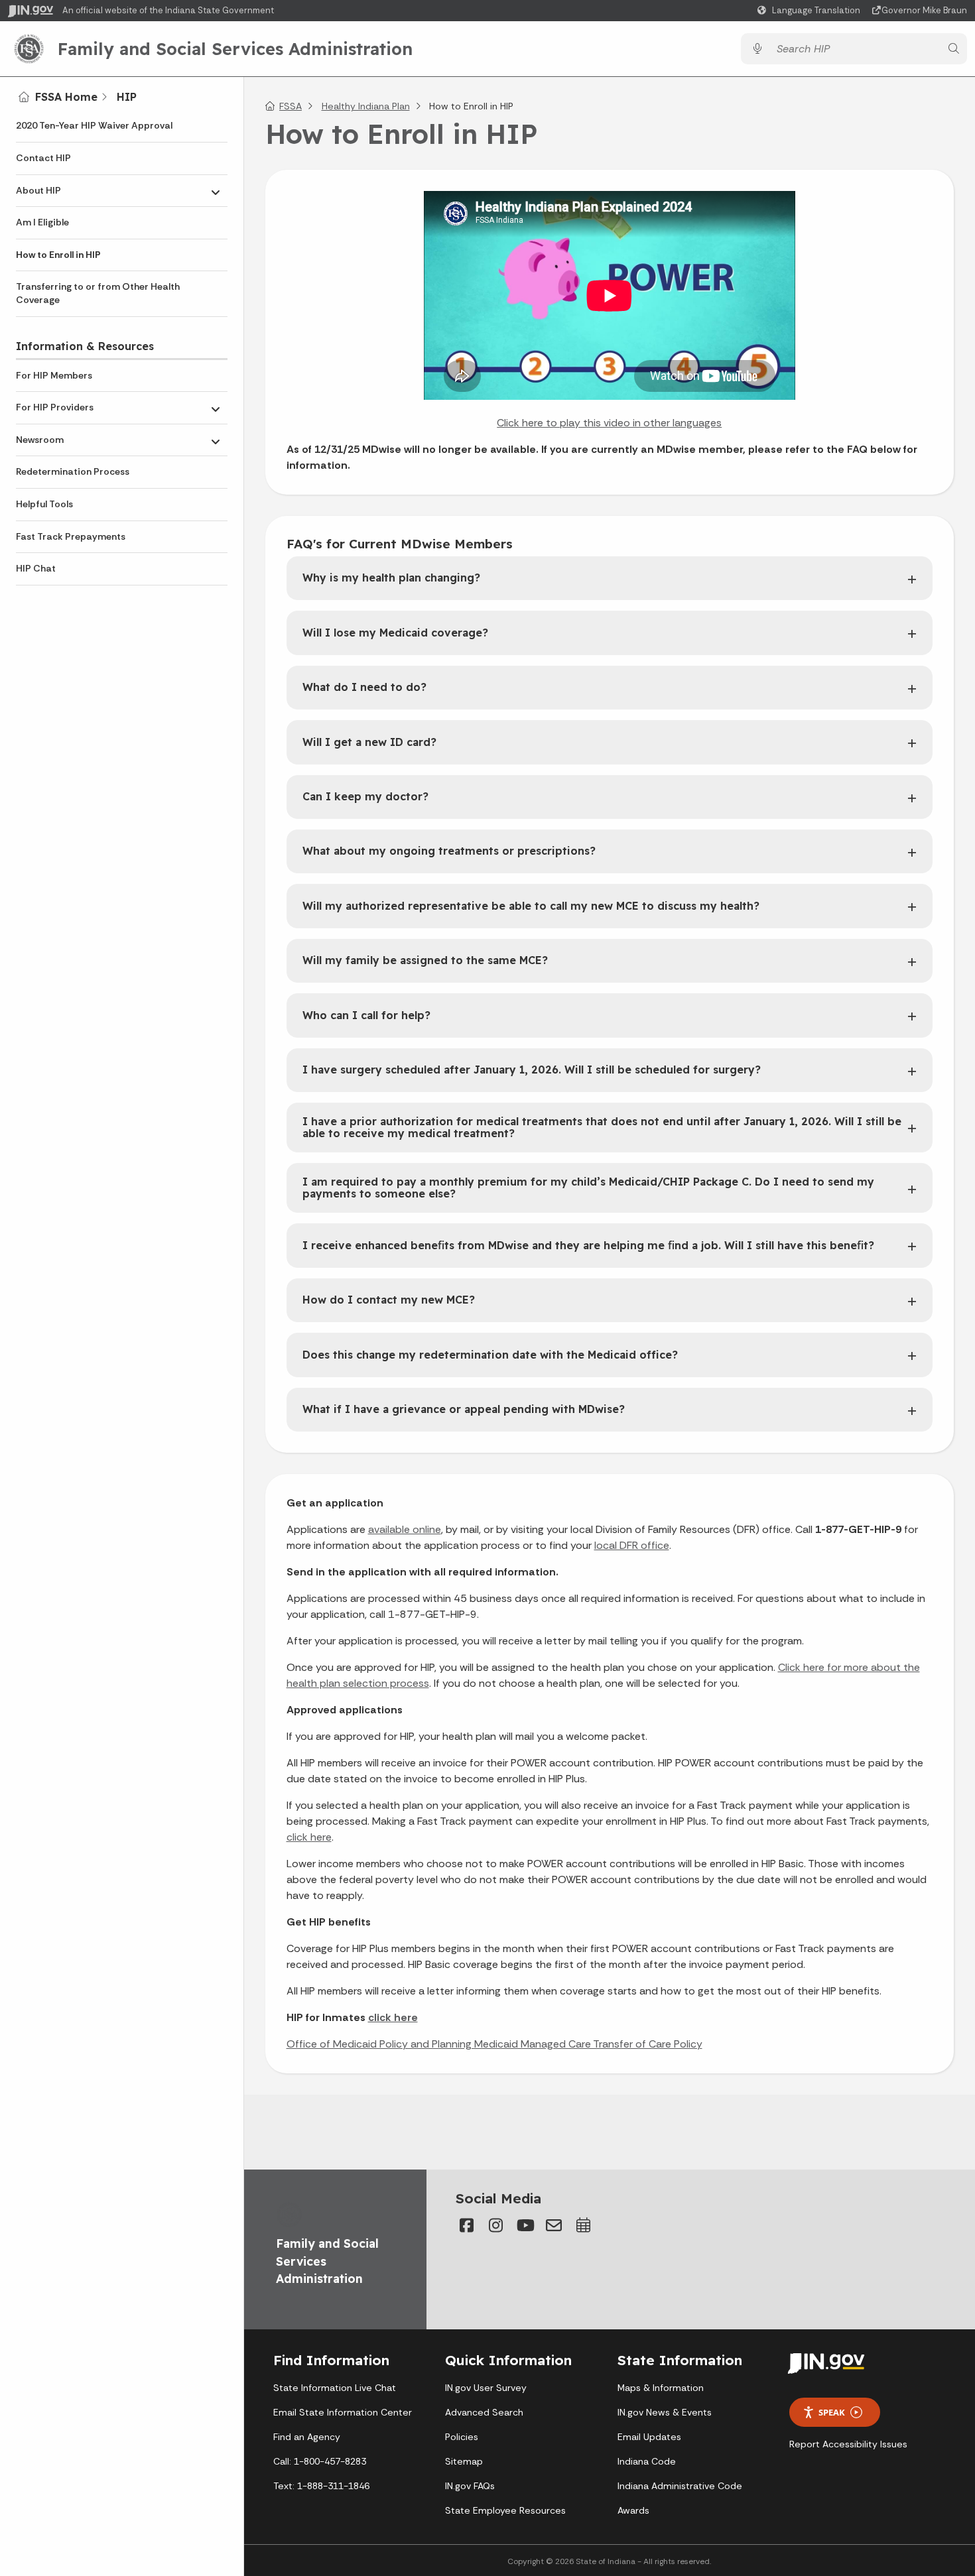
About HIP (38, 190)
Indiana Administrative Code (680, 2486)
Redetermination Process (73, 471)
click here (309, 1837)
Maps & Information (661, 2388)
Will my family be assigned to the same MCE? (425, 960)
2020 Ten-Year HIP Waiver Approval (94, 125)
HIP (127, 97)
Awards (633, 2510)
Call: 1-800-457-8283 (320, 2461)
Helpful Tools (44, 504)
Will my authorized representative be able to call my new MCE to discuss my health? (531, 906)
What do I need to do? (364, 687)
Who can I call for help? (366, 1015)
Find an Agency (307, 2437)
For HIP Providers (55, 407)
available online (405, 1529)
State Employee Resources (505, 2510)
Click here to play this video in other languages (609, 423)
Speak (832, 2412)
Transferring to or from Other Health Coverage (98, 293)
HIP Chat (36, 568)
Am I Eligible (42, 222)
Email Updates (649, 2437)
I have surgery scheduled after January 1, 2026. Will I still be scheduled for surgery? (532, 1070)
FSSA (291, 106)
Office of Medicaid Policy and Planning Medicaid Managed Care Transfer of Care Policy (494, 2044)
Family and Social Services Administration (235, 48)
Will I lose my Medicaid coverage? (395, 633)
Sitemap (464, 2461)
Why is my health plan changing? (391, 578)
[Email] (554, 2225)
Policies (462, 2437)
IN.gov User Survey (486, 2388)
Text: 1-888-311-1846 (321, 2486)
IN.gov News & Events (665, 2412)
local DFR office (632, 1545)
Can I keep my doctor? (365, 796)
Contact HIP (43, 158)
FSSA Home (66, 97)
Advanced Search (484, 2412)
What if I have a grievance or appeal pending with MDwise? (464, 1409)
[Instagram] (495, 2225)
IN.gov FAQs (470, 2486)
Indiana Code (647, 2461)
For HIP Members (54, 375)
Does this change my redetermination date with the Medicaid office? (490, 1355)
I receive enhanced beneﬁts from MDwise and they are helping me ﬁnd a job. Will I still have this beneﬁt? (588, 1245)
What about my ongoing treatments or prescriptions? (449, 851)
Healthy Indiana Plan (366, 106)
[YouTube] (525, 2225)
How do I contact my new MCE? (389, 1300)
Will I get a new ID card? (369, 742)
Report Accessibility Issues (848, 2444)
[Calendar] (583, 2225)
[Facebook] (466, 2225)
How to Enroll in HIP (58, 255)
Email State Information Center (343, 2412)
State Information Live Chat (335, 2388)
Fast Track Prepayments (71, 536)
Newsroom (40, 440)
